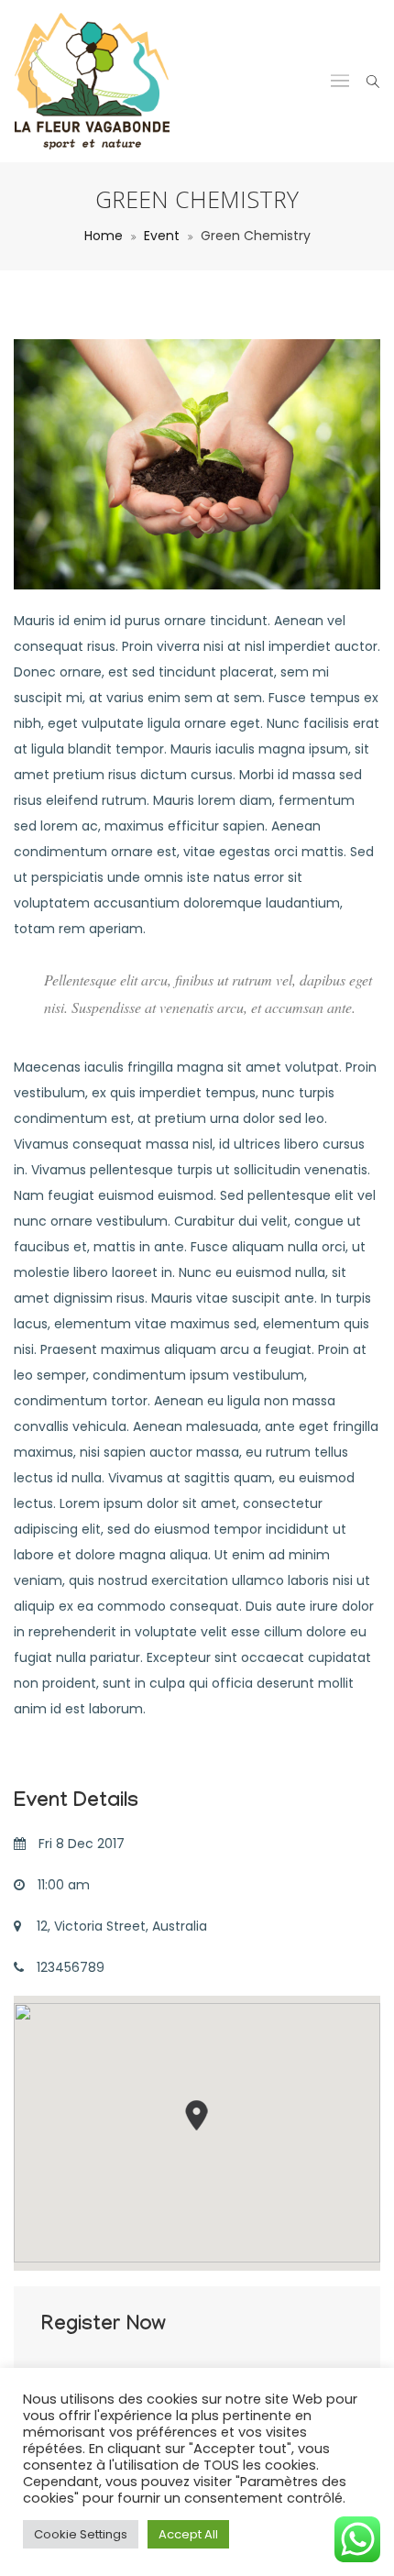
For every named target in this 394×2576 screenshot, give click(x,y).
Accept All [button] (188, 2534)
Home (104, 236)
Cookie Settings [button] (81, 2534)
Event (162, 236)
